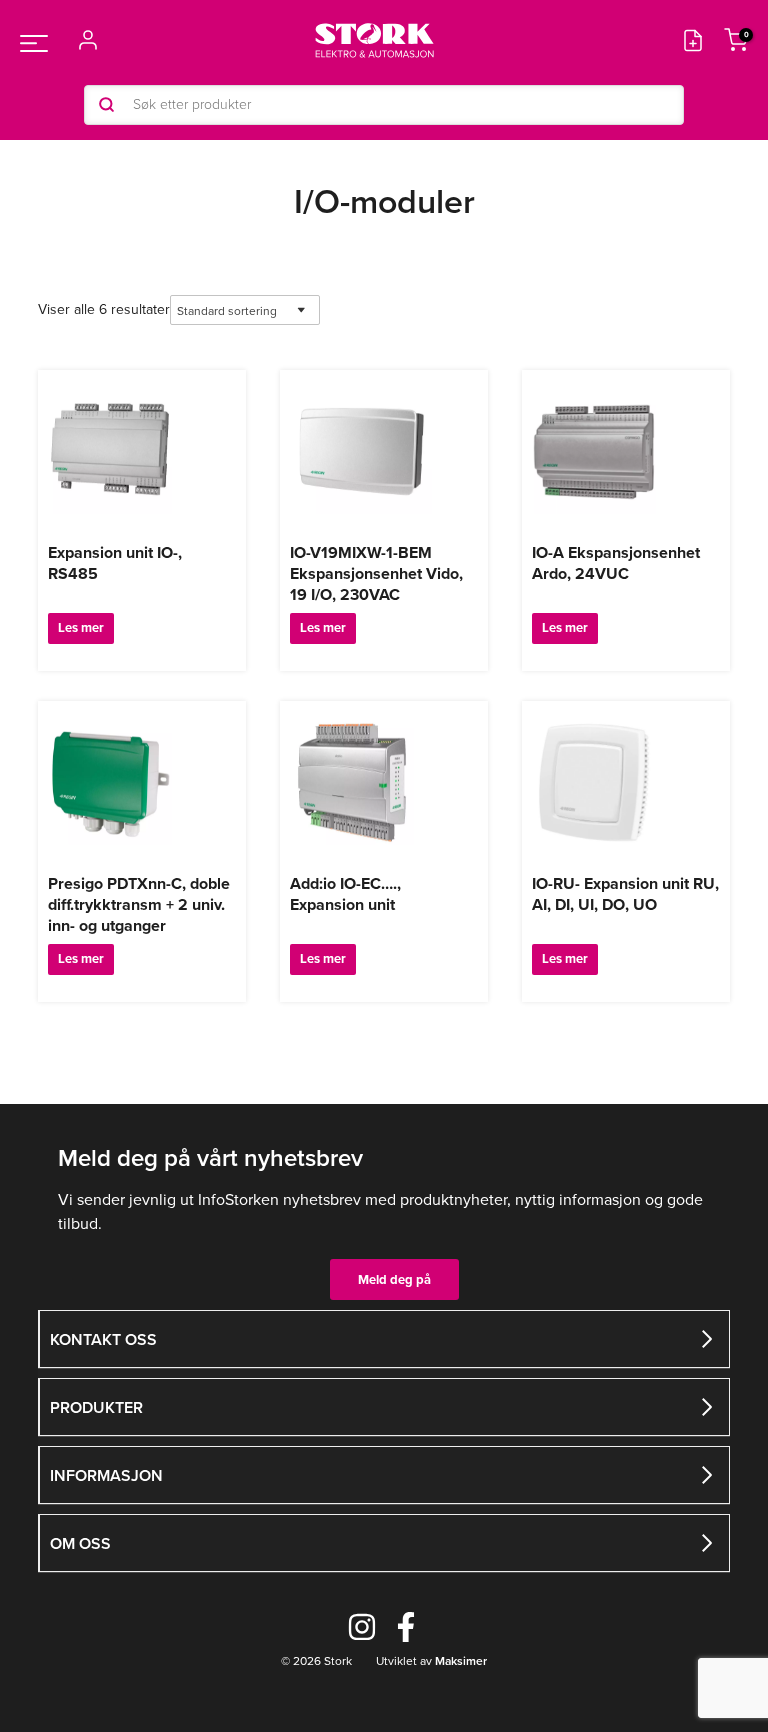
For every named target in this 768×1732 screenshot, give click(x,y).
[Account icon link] (88, 40)
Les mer (81, 627)
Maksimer (459, 1661)
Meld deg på (394, 1279)
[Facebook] (406, 1627)
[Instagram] (362, 1627)
